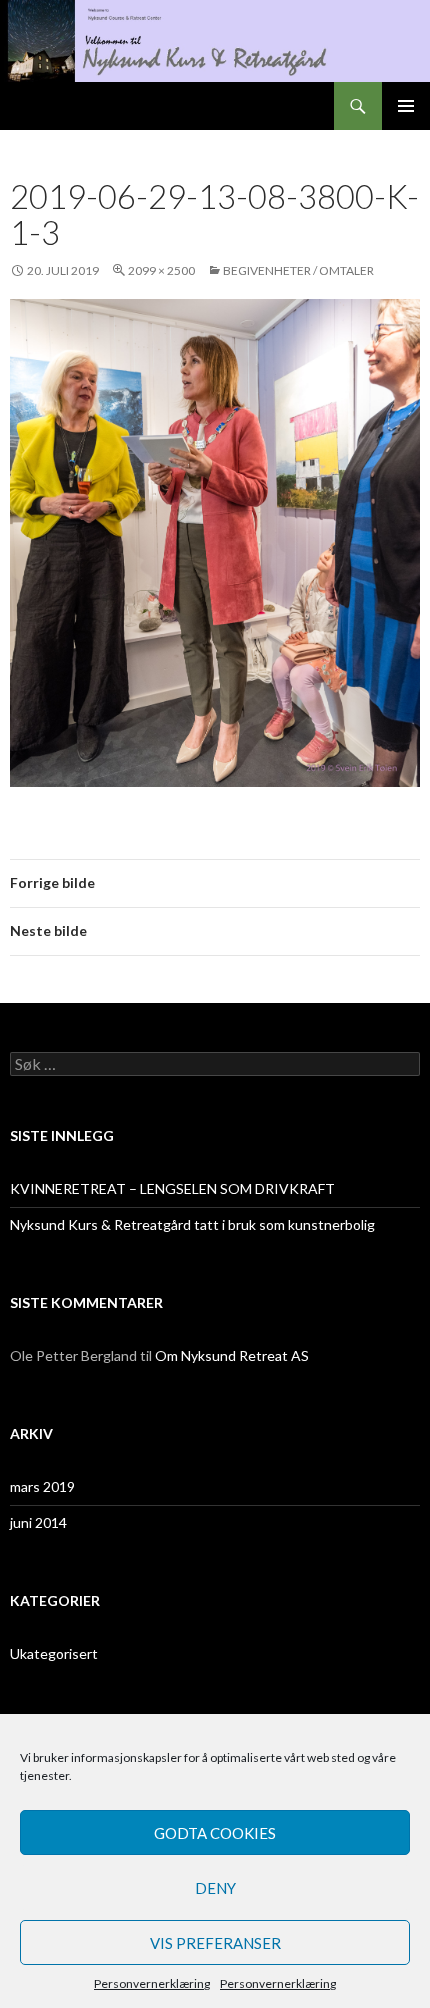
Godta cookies (215, 1833)
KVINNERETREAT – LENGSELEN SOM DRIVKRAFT (172, 1188)
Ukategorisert (54, 1653)
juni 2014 (38, 1522)
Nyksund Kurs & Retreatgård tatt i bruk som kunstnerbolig (192, 1224)
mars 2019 (42, 1486)
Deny (215, 1888)
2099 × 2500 (161, 270)
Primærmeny (406, 106)
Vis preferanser (215, 1943)
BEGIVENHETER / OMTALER (298, 270)
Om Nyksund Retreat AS (232, 1355)
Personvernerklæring (152, 1983)
